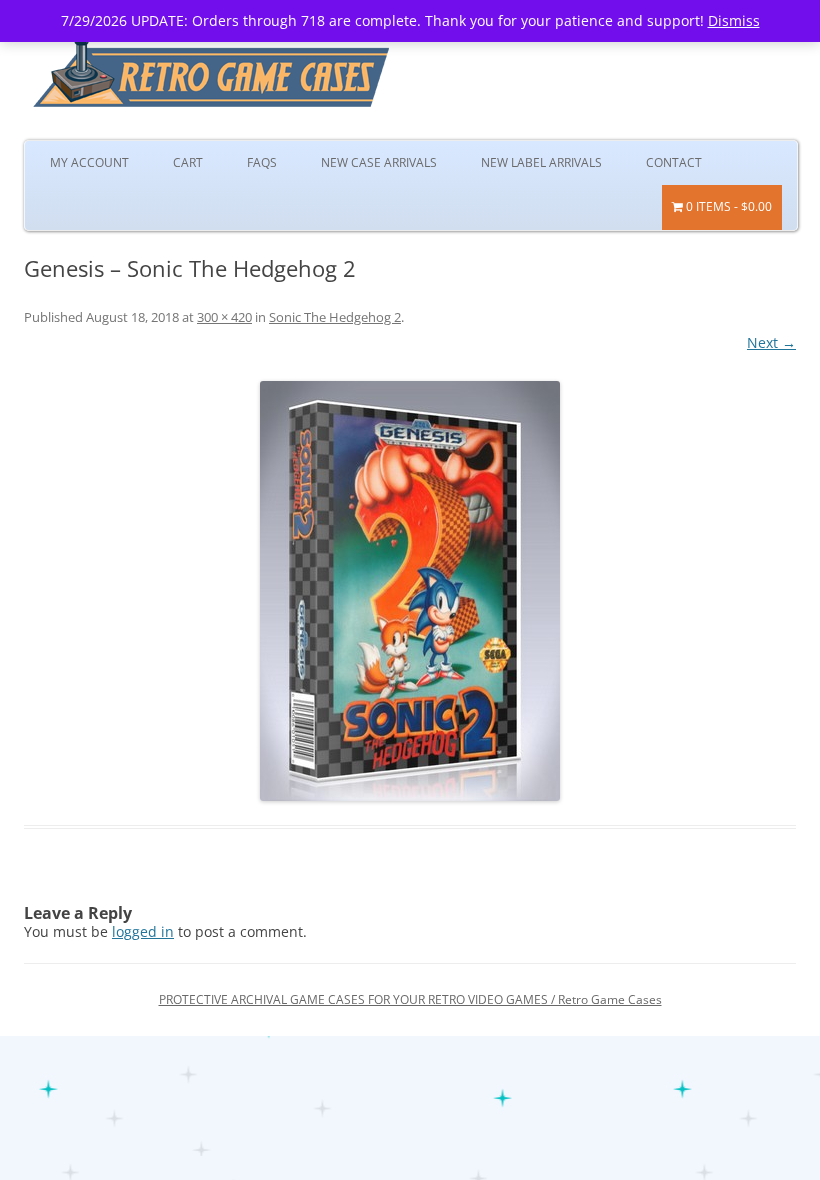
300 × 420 (224, 317)
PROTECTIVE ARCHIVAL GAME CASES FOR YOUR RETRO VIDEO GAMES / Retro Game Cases (410, 999)
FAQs (262, 162)
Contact (674, 162)
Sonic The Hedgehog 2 (335, 317)
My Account (89, 162)
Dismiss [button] (734, 20)
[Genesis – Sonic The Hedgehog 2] (410, 591)
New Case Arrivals (379, 162)
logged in (143, 931)
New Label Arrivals (541, 162)
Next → (771, 342)
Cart (188, 162)
